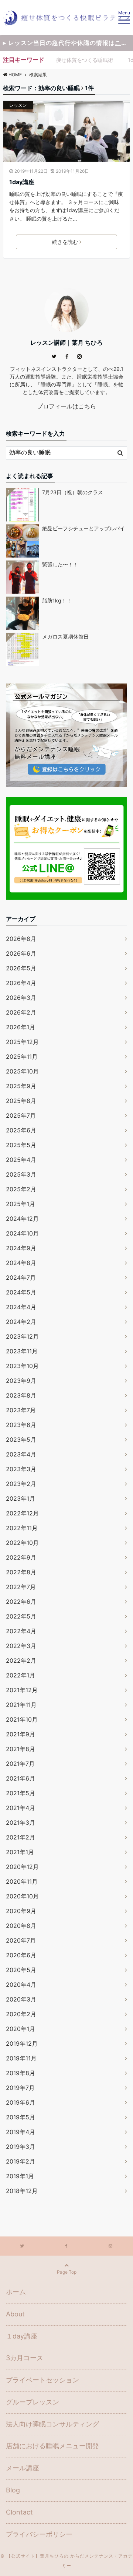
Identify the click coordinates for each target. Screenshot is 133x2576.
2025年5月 (21, 1145)
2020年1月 (21, 2029)
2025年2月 (21, 1189)
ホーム (16, 2292)
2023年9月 (21, 1381)
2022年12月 (22, 1513)
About (15, 2314)
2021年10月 (22, 1719)
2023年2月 (21, 1484)
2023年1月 (21, 1498)
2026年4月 (21, 983)
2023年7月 (21, 1410)
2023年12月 (22, 1336)
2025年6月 (21, 1130)
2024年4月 (21, 1307)
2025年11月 (22, 1057)
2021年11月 (21, 1705)
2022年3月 (21, 1646)
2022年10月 (22, 1543)
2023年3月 (21, 1469)
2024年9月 (21, 1248)
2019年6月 (21, 2102)
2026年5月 (21, 968)
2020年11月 (22, 1881)
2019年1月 (20, 2176)
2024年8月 (21, 1263)
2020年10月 (22, 1896)
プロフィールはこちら (66, 406)
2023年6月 (21, 1425)
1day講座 (22, 182)
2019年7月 (20, 2088)
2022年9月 (21, 1557)
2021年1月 (20, 1852)
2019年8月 (21, 2073)
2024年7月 (21, 1278)
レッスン (18, 105)
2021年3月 (21, 1823)
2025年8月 (21, 1101)
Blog (13, 2490)
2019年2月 (21, 2161)
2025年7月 (21, 1115)
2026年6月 (21, 953)
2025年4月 (21, 1160)
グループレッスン (33, 2402)
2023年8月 (21, 1395)
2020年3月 (21, 1999)
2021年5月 (21, 1793)
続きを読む (65, 242)
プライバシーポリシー (39, 2534)
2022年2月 (21, 1660)
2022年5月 (21, 1616)
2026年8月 (21, 939)
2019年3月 (21, 2147)
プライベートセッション (42, 2380)
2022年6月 (21, 1602)
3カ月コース (25, 2358)
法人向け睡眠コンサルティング (52, 2424)
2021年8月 (21, 1749)
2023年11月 (22, 1351)
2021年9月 (21, 1734)
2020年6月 (21, 1955)
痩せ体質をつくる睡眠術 (85, 60)
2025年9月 (21, 1086)
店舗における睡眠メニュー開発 (52, 2446)
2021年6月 (21, 1778)
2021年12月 (22, 1690)
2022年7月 (21, 1587)
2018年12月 (22, 2191)
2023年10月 (22, 1366)
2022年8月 (21, 1572)
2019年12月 (22, 2043)
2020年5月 (21, 1970)
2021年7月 (20, 1764)
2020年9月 (21, 1911)
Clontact (19, 2512)
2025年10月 (22, 1071)
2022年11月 (22, 1528)
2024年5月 (21, 1292)
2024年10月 (22, 1233)
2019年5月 (21, 2117)
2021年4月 (21, 1808)
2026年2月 (21, 1012)
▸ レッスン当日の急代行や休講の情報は (68, 43)
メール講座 (23, 2468)
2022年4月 (21, 1631)
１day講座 (22, 2336)
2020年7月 (21, 1940)
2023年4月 (21, 1454)
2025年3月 (21, 1174)
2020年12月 (22, 1867)
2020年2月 (21, 2014)
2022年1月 (21, 1675)
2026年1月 (21, 1027)
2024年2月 (21, 1322)
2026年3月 (21, 998)
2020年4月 (21, 1985)
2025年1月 (21, 1204)
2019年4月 (21, 2132)
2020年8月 (21, 1926)
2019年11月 (21, 2058)
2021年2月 (21, 1837)
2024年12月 (22, 1219)
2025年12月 (22, 1042)
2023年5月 (21, 1440)
